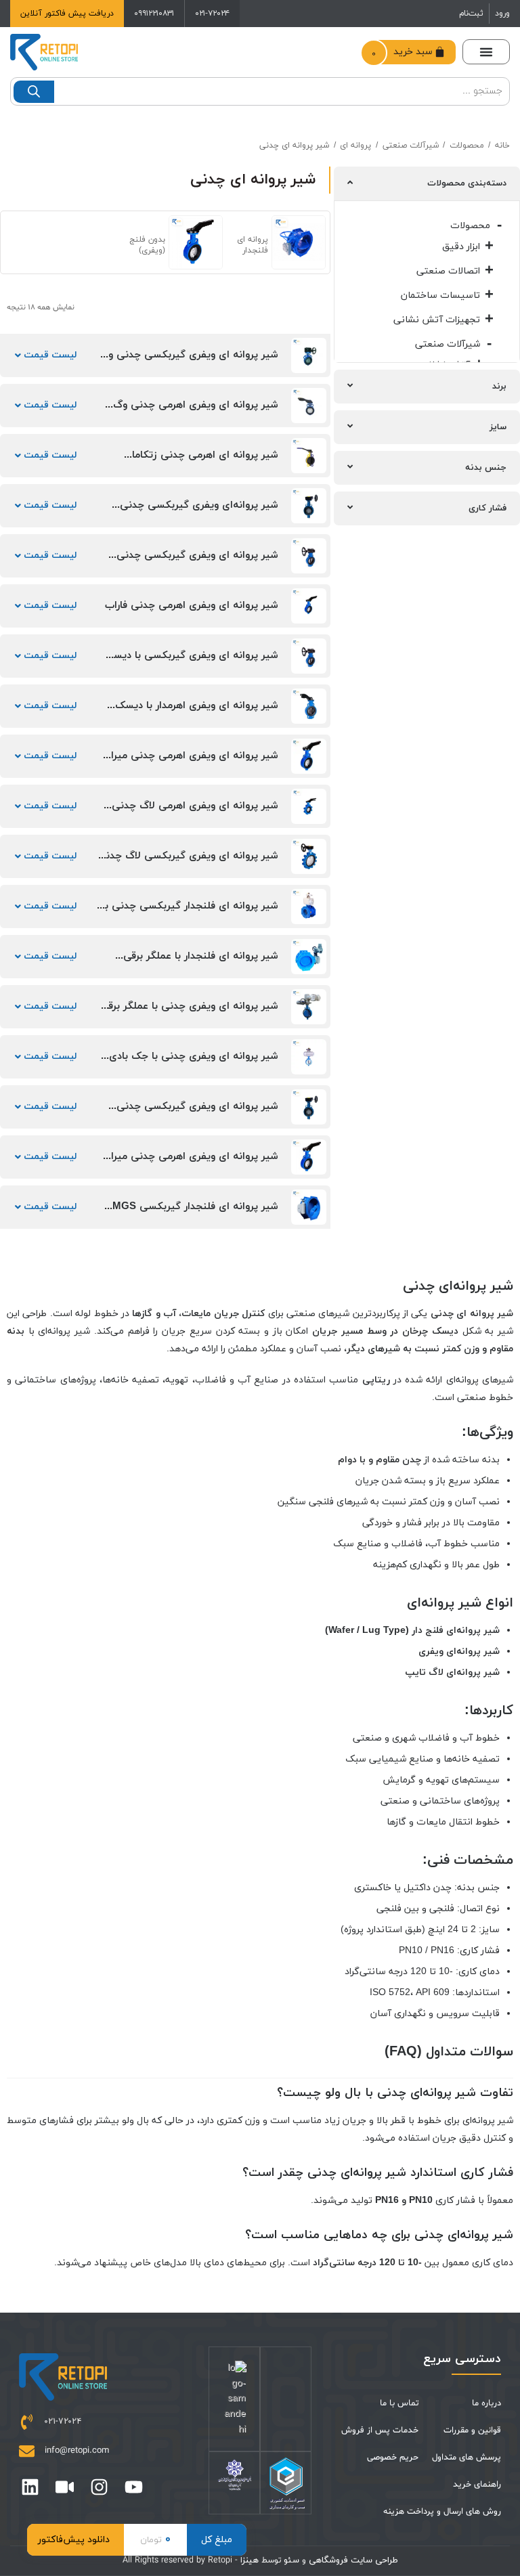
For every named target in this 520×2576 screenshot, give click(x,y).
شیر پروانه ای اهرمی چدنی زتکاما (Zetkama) (205, 461)
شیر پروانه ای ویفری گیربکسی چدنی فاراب (197, 562)
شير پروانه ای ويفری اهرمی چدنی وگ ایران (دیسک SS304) (196, 411)
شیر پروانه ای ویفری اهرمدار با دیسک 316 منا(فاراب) (197, 712)
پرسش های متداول (467, 2458)
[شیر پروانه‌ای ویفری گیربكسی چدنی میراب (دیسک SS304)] (309, 506)
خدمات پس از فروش (380, 2430)
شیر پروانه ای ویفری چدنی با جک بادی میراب (194, 1063)
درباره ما (486, 2403)
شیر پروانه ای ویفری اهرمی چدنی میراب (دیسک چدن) (190, 762)
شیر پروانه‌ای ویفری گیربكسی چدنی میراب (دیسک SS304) (199, 511)
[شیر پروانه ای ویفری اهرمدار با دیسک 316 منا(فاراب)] (309, 706)
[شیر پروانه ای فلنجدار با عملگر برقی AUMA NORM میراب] (309, 957)
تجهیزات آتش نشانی (437, 320)
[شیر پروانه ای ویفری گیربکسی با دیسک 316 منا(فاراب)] (309, 656)
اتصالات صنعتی (448, 271)
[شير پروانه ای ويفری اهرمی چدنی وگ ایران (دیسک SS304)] (309, 406)
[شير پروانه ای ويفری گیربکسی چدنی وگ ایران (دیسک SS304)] (309, 355)
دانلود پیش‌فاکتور (74, 2540)
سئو (291, 2560)
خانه (502, 146)
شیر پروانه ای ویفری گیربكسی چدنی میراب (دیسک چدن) (197, 1113)
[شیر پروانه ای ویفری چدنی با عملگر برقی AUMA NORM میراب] (309, 1007)
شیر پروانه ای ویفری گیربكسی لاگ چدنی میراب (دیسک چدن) (188, 862)
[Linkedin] (30, 2487)
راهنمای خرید (477, 2485)
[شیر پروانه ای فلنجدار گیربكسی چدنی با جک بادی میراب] (309, 907)
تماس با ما (399, 2403)
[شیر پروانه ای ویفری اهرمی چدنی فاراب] (309, 606)
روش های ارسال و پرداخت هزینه (442, 2512)
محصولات (467, 146)
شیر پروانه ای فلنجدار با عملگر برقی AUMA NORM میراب (201, 962)
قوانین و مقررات (472, 2430)
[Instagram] (99, 2487)
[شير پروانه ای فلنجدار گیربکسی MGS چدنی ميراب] (309, 1207)
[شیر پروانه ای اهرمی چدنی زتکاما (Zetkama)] (309, 456)
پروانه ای (355, 146)
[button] (486, 52)
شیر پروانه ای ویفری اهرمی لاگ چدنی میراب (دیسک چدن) (195, 812)
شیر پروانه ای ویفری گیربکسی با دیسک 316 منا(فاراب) (191, 662)
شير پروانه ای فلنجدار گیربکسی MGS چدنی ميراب (195, 1213)
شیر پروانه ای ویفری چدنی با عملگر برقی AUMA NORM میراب (189, 1012)
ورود (502, 14)
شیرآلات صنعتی (411, 146)
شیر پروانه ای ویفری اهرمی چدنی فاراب (192, 606)
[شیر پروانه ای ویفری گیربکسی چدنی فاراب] (309, 556)
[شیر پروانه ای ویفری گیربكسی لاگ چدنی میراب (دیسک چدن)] (309, 856)
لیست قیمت (49, 355)
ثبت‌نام (471, 14)
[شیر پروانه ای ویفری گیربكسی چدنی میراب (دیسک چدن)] (309, 1107)
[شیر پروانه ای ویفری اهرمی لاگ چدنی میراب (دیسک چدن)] (309, 806)
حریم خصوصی (393, 2458)
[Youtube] (134, 2487)
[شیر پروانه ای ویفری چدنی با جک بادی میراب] (309, 1057)
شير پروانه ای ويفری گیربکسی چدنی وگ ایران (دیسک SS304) (189, 361)
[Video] (65, 2487)
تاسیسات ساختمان (440, 296)
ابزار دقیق (461, 247)
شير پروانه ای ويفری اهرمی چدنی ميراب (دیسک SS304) (190, 1163)
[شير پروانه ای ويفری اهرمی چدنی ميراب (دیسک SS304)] (309, 1157)
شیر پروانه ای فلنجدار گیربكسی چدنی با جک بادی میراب (190, 912)
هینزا (250, 2560)
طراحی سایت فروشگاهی (352, 2560)
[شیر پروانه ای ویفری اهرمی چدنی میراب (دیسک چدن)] (309, 756)
